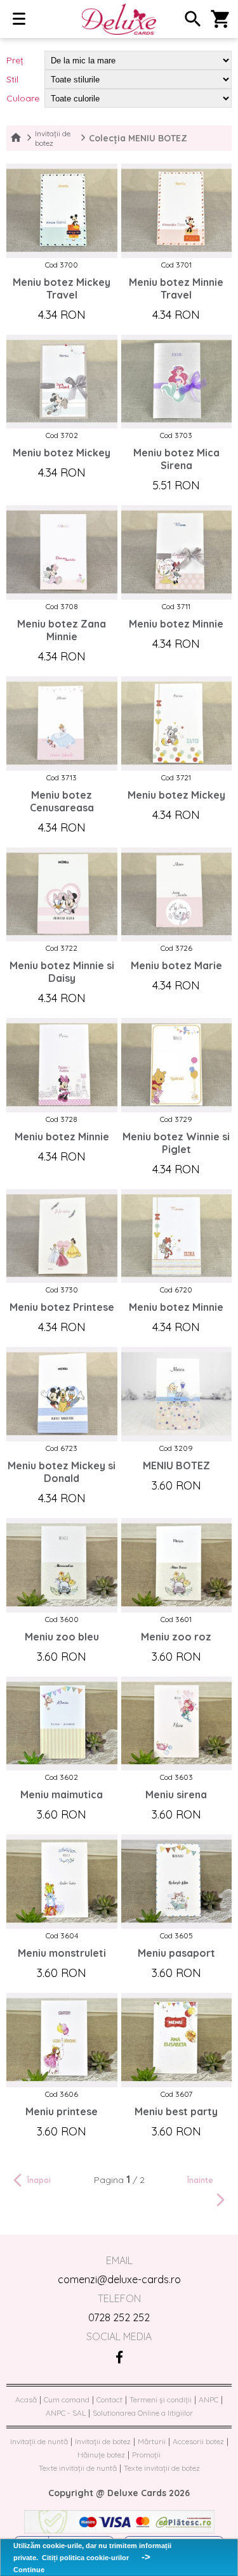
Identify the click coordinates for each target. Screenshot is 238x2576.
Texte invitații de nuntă (78, 2468)
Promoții (146, 2455)
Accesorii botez (198, 2441)
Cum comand (67, 2399)
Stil (12, 79)
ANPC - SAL (66, 2413)
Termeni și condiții (161, 2399)
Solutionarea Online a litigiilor (143, 2413)
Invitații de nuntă (39, 2441)
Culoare (23, 98)
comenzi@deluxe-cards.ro (119, 2279)
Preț (15, 60)
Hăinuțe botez (101, 2455)
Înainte (200, 2180)
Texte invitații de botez (162, 2468)
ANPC (208, 2399)
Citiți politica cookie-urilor (85, 2558)
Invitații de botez (53, 138)
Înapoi (39, 2180)
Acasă (26, 2399)
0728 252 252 (119, 2317)
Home (16, 138)
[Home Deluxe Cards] (119, 20)
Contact (109, 2399)
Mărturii (152, 2441)
